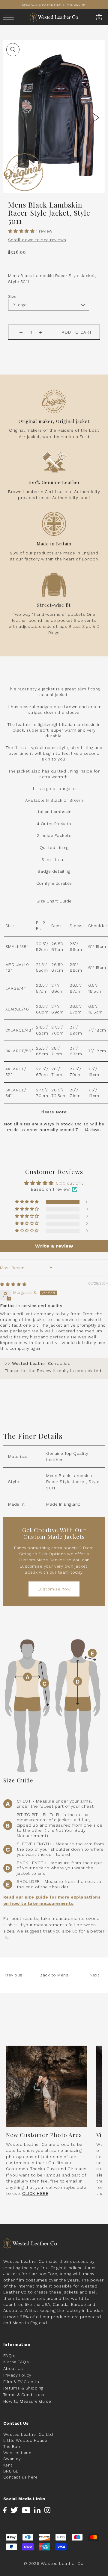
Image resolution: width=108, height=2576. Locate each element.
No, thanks (80, 1317)
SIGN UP (79, 1301)
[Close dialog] (101, 1253)
